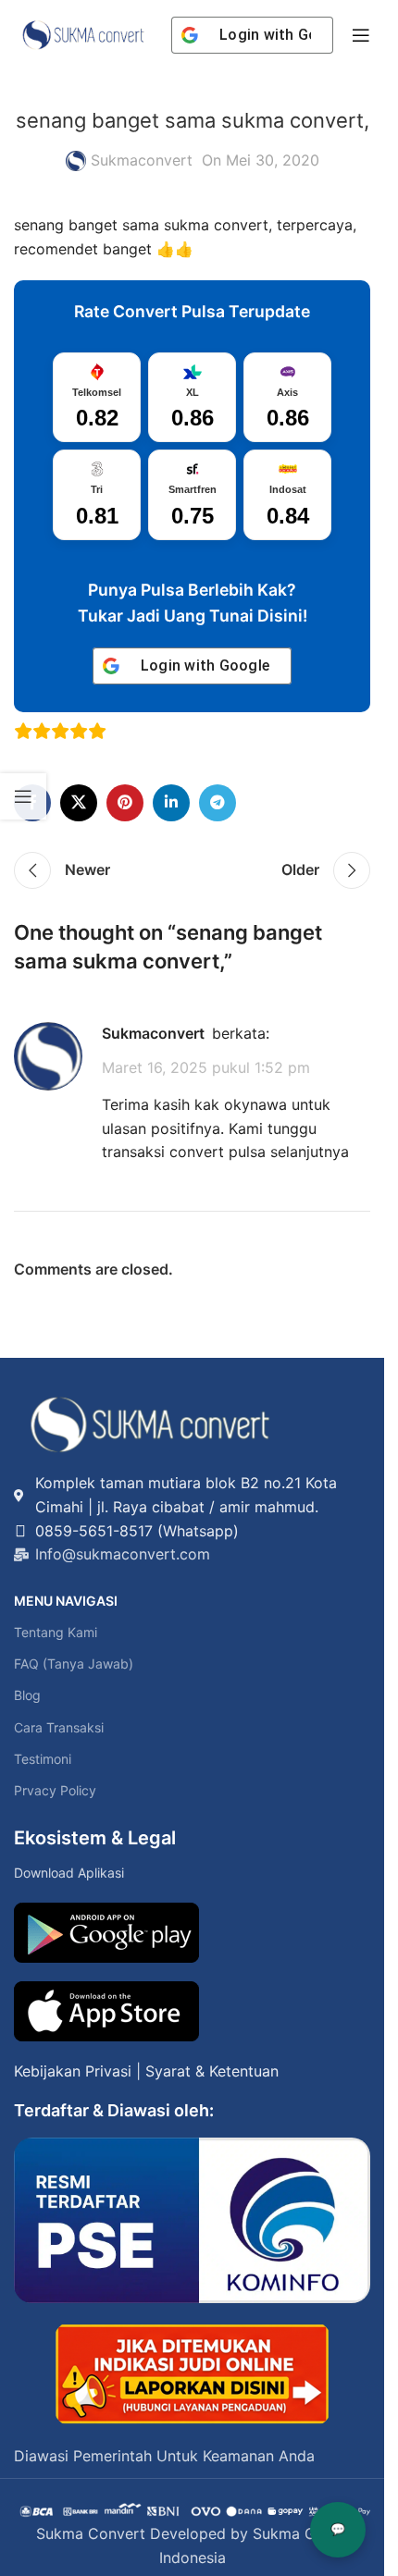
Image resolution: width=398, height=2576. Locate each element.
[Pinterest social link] (125, 803)
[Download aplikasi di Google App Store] (106, 2011)
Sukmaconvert (142, 160)
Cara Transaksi (59, 1727)
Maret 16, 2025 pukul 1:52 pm (206, 1066)
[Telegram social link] (218, 803)
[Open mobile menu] (361, 35)
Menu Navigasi (66, 1601)
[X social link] (79, 803)
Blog (27, 1695)
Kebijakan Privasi (73, 2071)
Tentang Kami (56, 1632)
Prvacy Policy (55, 1790)
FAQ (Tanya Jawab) (74, 1664)
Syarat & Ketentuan (212, 2071)
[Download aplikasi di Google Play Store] (106, 1933)
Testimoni (43, 1759)
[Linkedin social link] (171, 803)
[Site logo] (83, 33)
